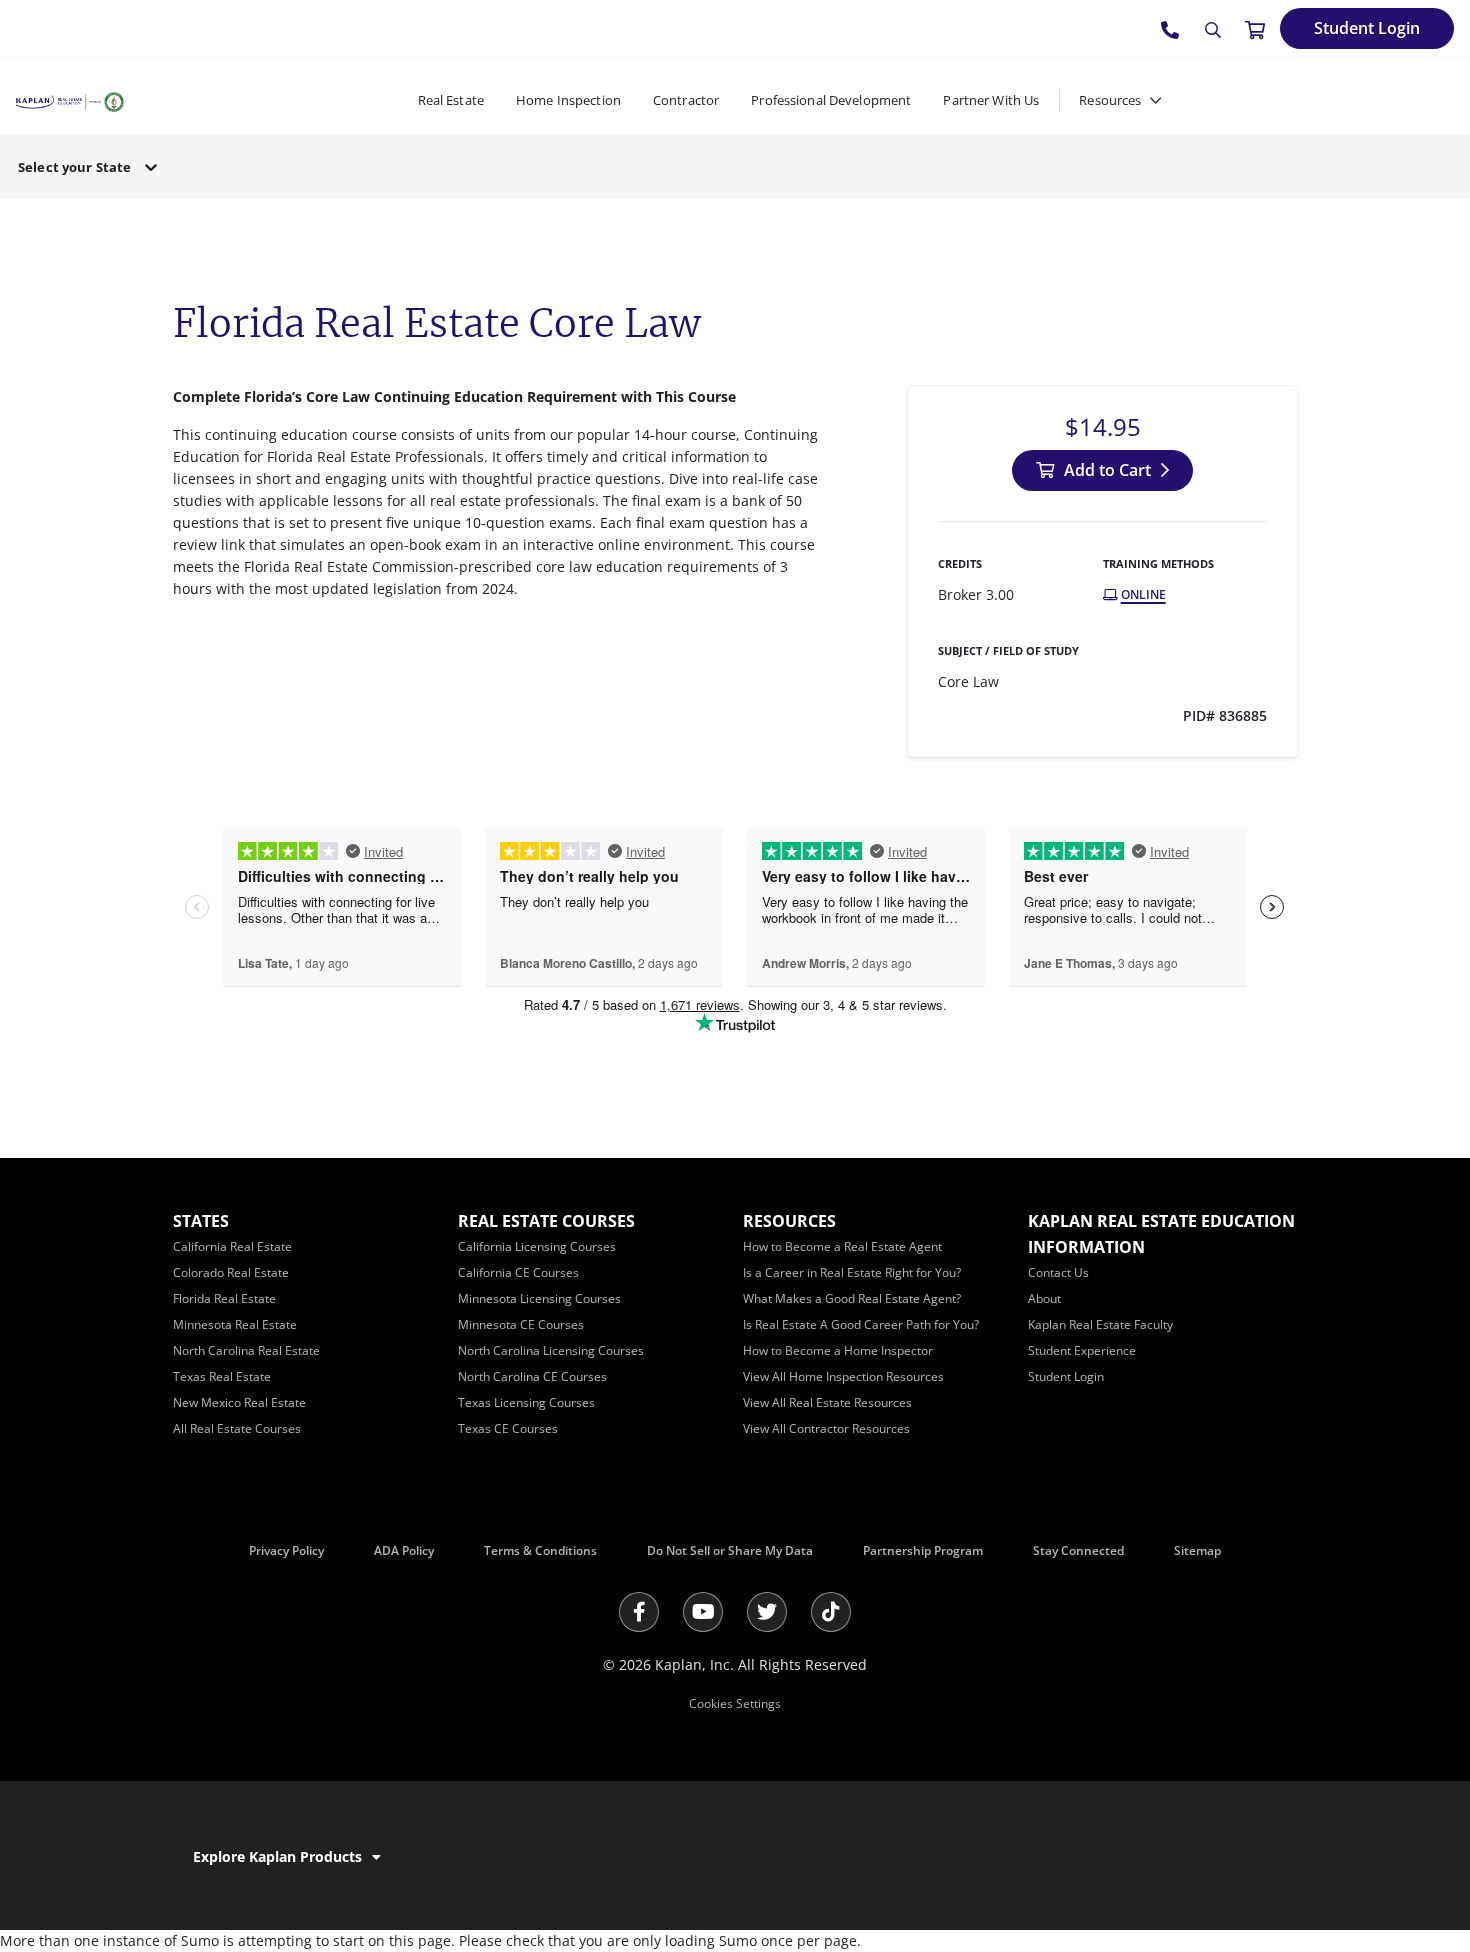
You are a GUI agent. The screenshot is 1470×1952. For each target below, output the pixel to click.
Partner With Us (991, 100)
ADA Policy (404, 1550)
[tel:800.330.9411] (1171, 29)
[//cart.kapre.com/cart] (1255, 29)
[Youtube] (703, 1612)
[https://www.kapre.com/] (70, 99)
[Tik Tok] (831, 1612)
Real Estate (451, 100)
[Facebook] (639, 1612)
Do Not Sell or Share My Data (730, 1550)
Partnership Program (923, 1550)
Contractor (686, 100)
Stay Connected (1078, 1550)
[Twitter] (767, 1612)
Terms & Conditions (540, 1550)
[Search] (1213, 30)
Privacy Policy (286, 1550)
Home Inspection (568, 100)
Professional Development (831, 100)
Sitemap (1197, 1550)
